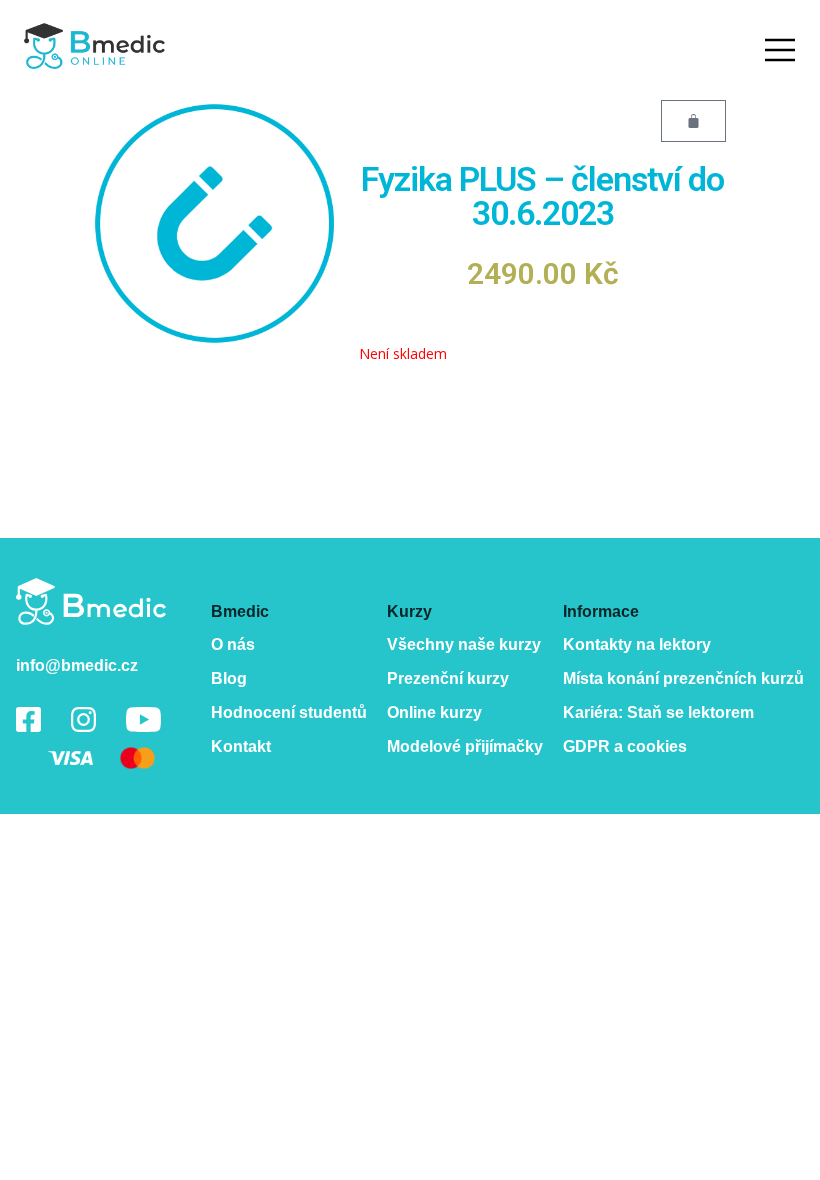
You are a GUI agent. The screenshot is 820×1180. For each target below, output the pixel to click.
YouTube (143, 719)
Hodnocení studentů (289, 712)
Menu (780, 50)
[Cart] (693, 121)
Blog (229, 678)
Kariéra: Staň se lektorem (658, 712)
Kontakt (241, 746)
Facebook (28, 719)
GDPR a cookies (625, 746)
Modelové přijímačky (465, 746)
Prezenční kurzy (448, 678)
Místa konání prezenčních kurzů (683, 678)
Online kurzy (434, 712)
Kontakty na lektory (637, 644)
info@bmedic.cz (77, 665)
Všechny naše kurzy (464, 644)
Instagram (83, 719)
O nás (233, 644)
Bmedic (91, 601)
